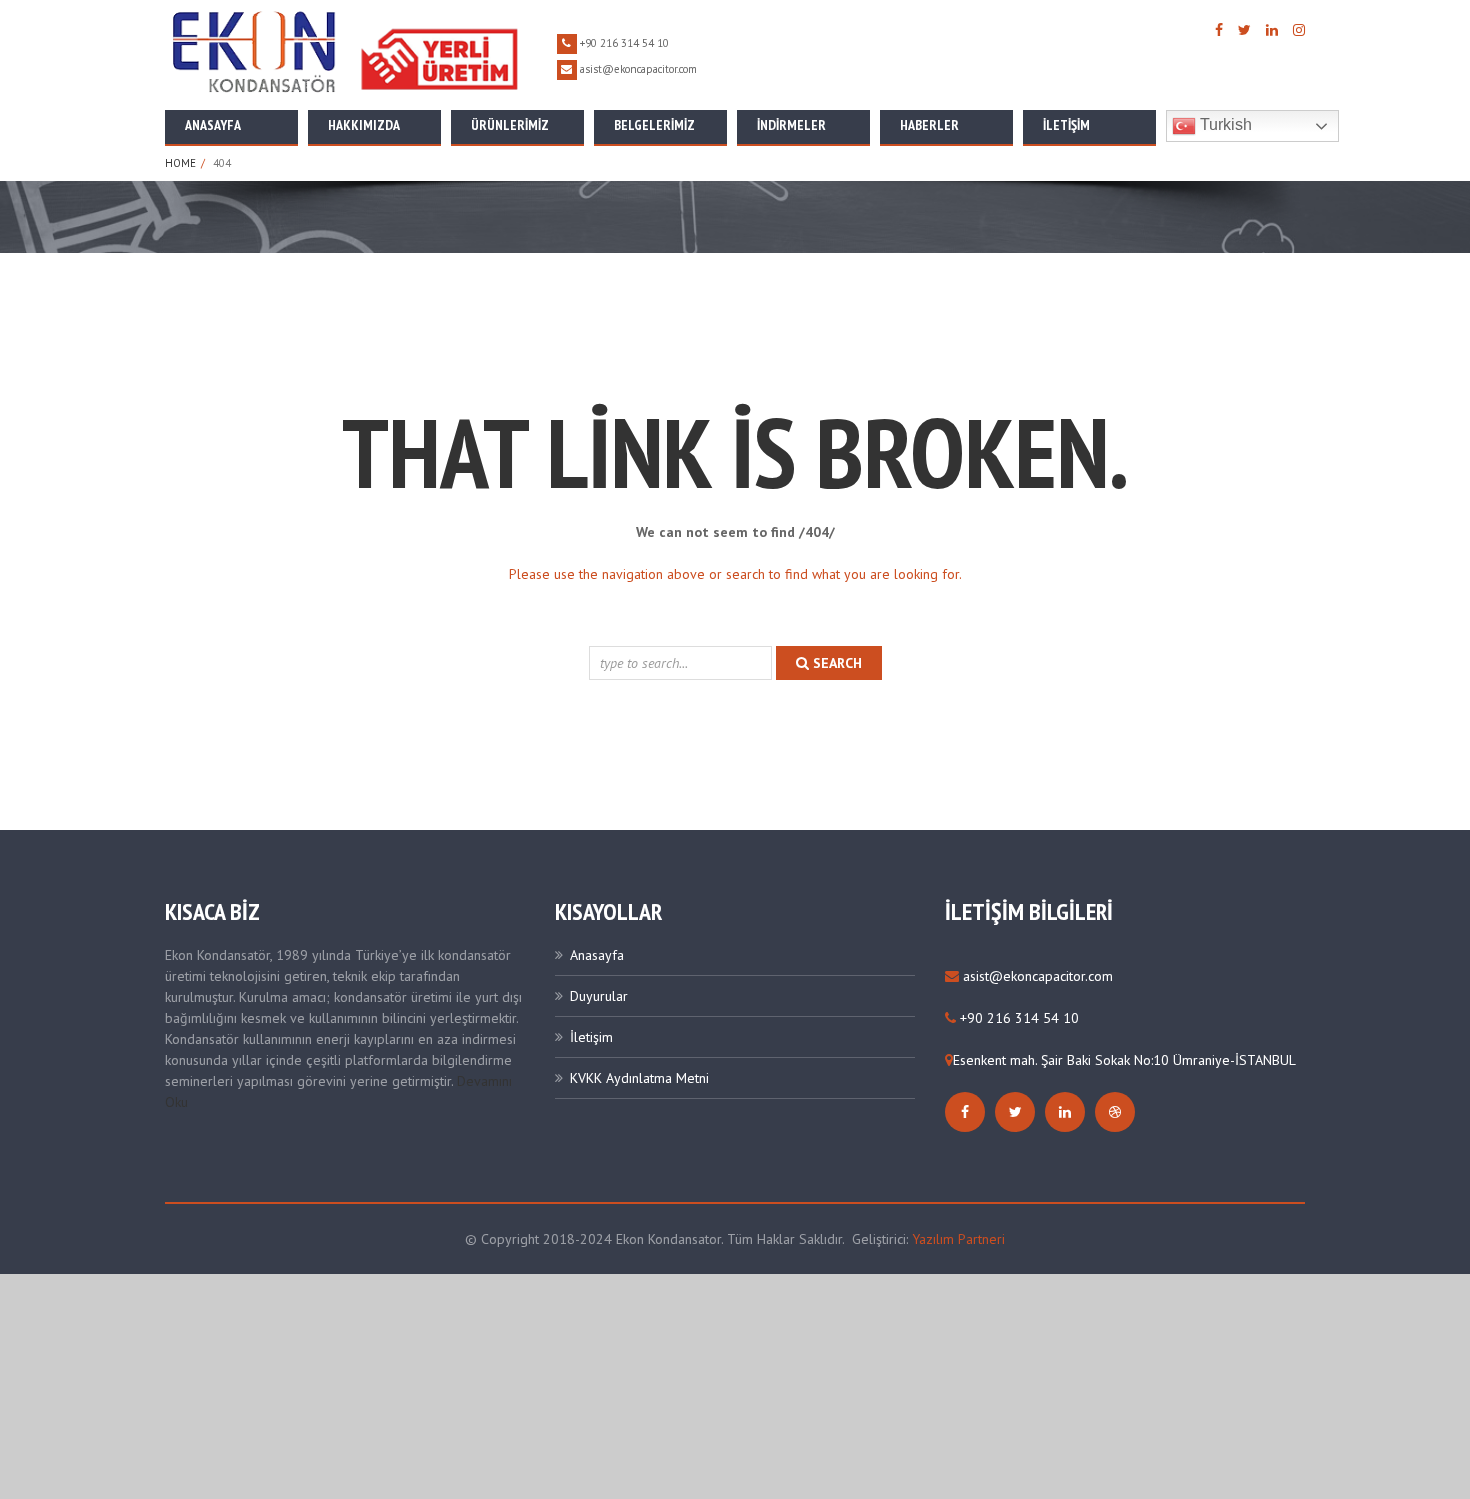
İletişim (1066, 125)
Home (180, 163)
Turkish (1224, 124)
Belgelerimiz (654, 125)
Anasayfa (213, 125)
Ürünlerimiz (510, 125)
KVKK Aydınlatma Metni (639, 1078)
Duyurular (599, 996)
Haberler (929, 125)
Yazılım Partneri (958, 1239)
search (835, 663)
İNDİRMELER (791, 125)
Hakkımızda (364, 125)
